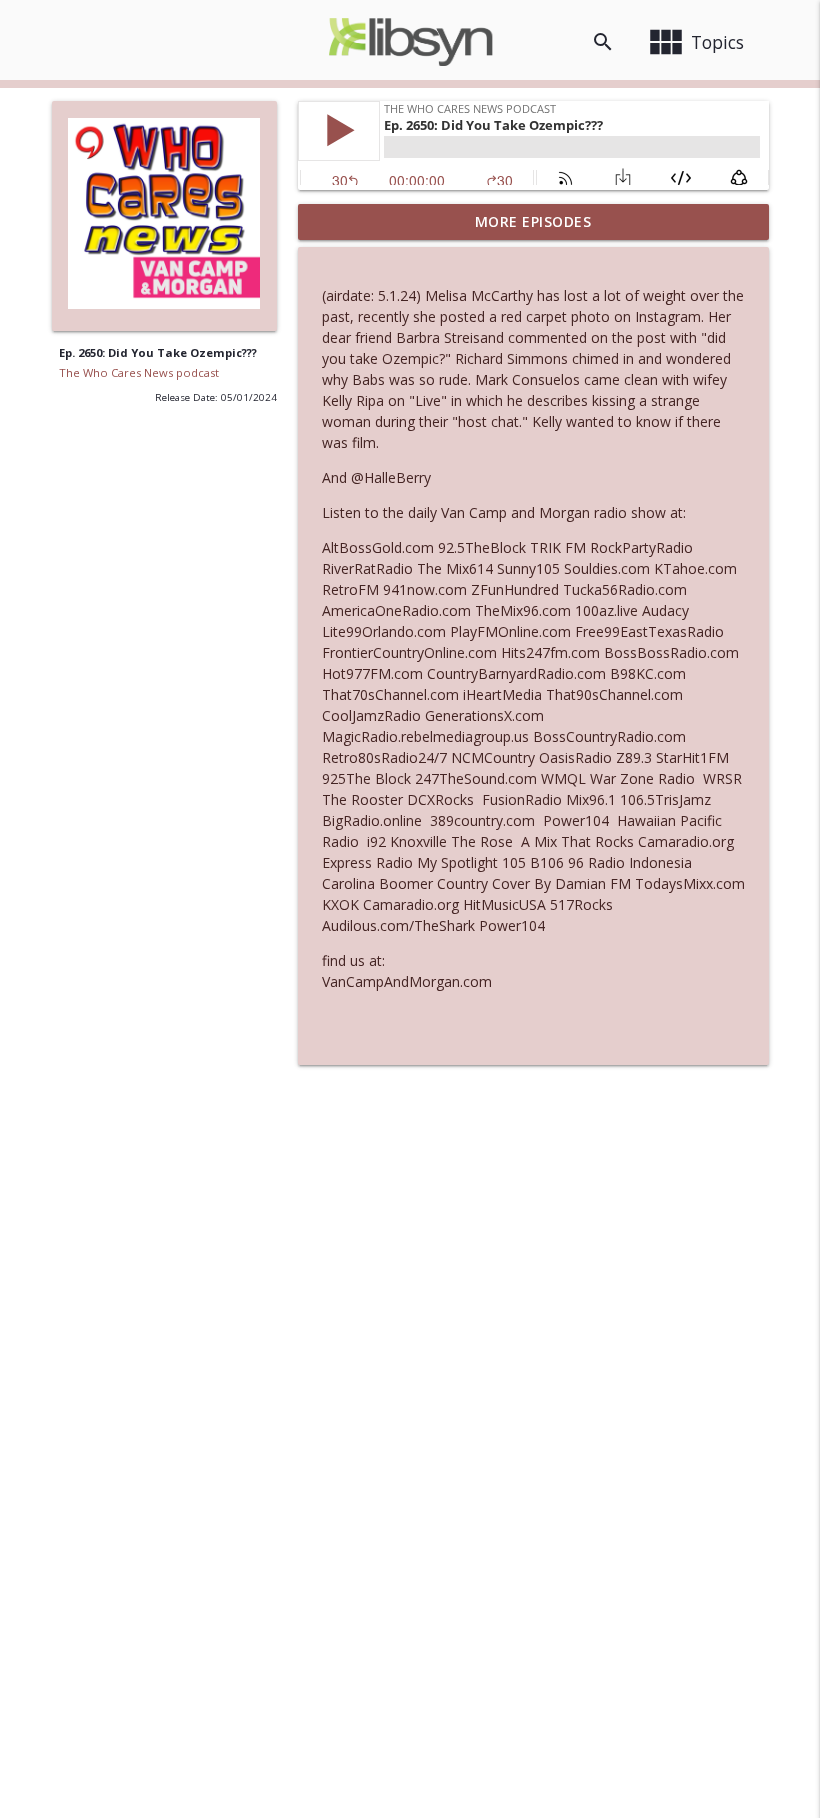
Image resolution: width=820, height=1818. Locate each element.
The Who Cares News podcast (139, 372)
